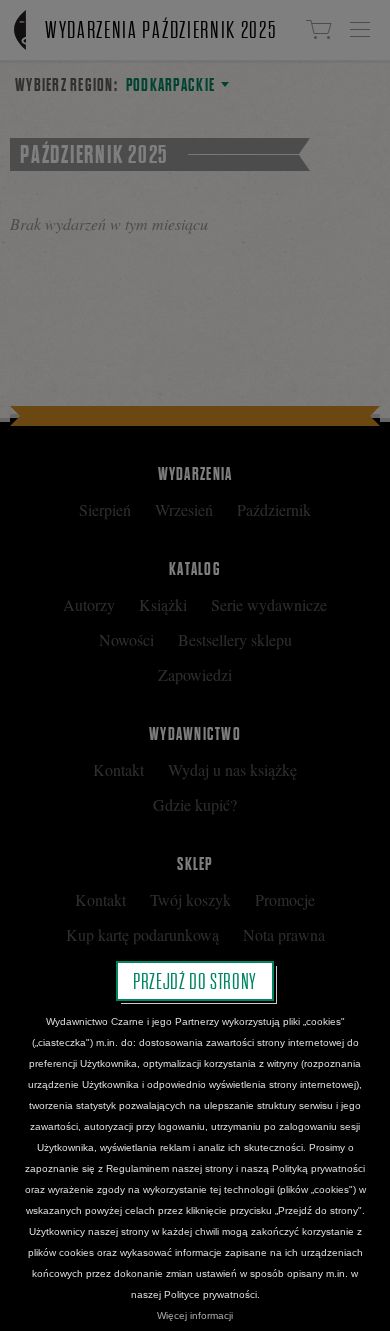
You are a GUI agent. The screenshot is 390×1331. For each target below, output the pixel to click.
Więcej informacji (195, 1315)
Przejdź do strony (195, 981)
